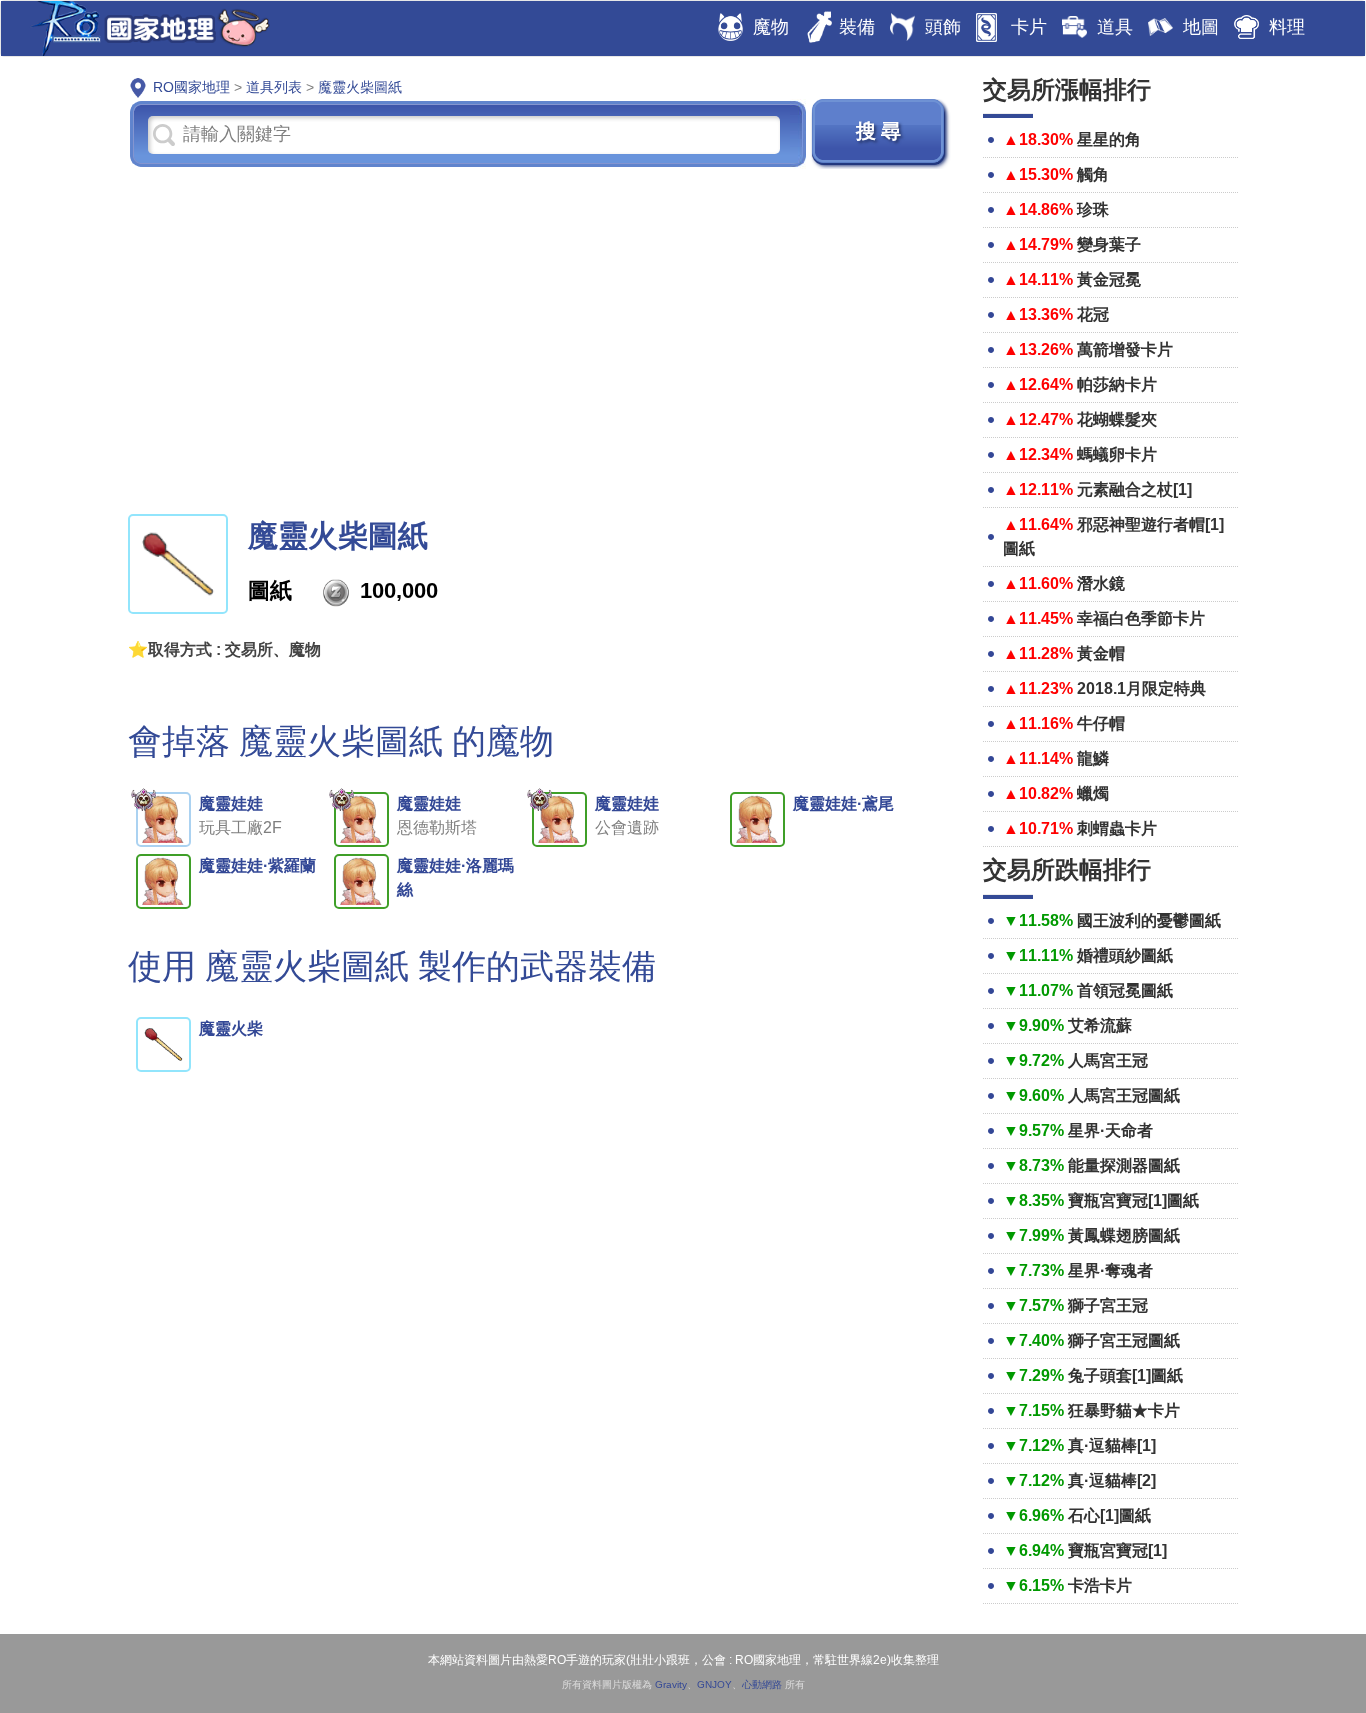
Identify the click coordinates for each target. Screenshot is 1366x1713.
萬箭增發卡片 (1125, 349)
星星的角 (1109, 139)
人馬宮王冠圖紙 (1124, 1095)
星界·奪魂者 (1110, 1270)
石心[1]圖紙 (1109, 1515)
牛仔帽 (1101, 723)
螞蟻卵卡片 (1117, 454)
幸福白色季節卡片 (1141, 618)
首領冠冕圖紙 (1125, 990)
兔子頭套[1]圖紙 (1125, 1375)
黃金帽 (1101, 653)
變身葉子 (1109, 244)
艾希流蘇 (1100, 1025)
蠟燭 (1093, 793)
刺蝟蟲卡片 (1117, 828)
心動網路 (762, 1684)
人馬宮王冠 (1108, 1060)
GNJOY (714, 1684)
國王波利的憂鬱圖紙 (1149, 920)
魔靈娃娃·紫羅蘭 (257, 865)
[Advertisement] (540, 339)
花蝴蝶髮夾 (1117, 419)
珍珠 (1093, 209)
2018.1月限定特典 (1141, 688)
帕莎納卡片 (1117, 384)
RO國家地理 (146, 28)
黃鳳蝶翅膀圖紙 (1124, 1235)
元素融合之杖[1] (1134, 489)
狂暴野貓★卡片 (1124, 1410)
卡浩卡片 (1100, 1585)
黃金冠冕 (1109, 279)
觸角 (1093, 174)
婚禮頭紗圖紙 (1125, 955)
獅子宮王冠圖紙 (1124, 1340)
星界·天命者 (1110, 1130)
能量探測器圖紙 (1124, 1165)
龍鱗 (1093, 758)
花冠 (1093, 314)
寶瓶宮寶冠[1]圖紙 (1133, 1200)
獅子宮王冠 (1108, 1305)
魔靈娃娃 (231, 803)
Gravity (671, 1684)
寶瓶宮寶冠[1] (1117, 1550)
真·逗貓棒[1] (1112, 1445)
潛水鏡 (1101, 583)
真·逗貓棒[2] (1112, 1480)
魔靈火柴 (231, 1028)
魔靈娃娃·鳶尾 (843, 803)
